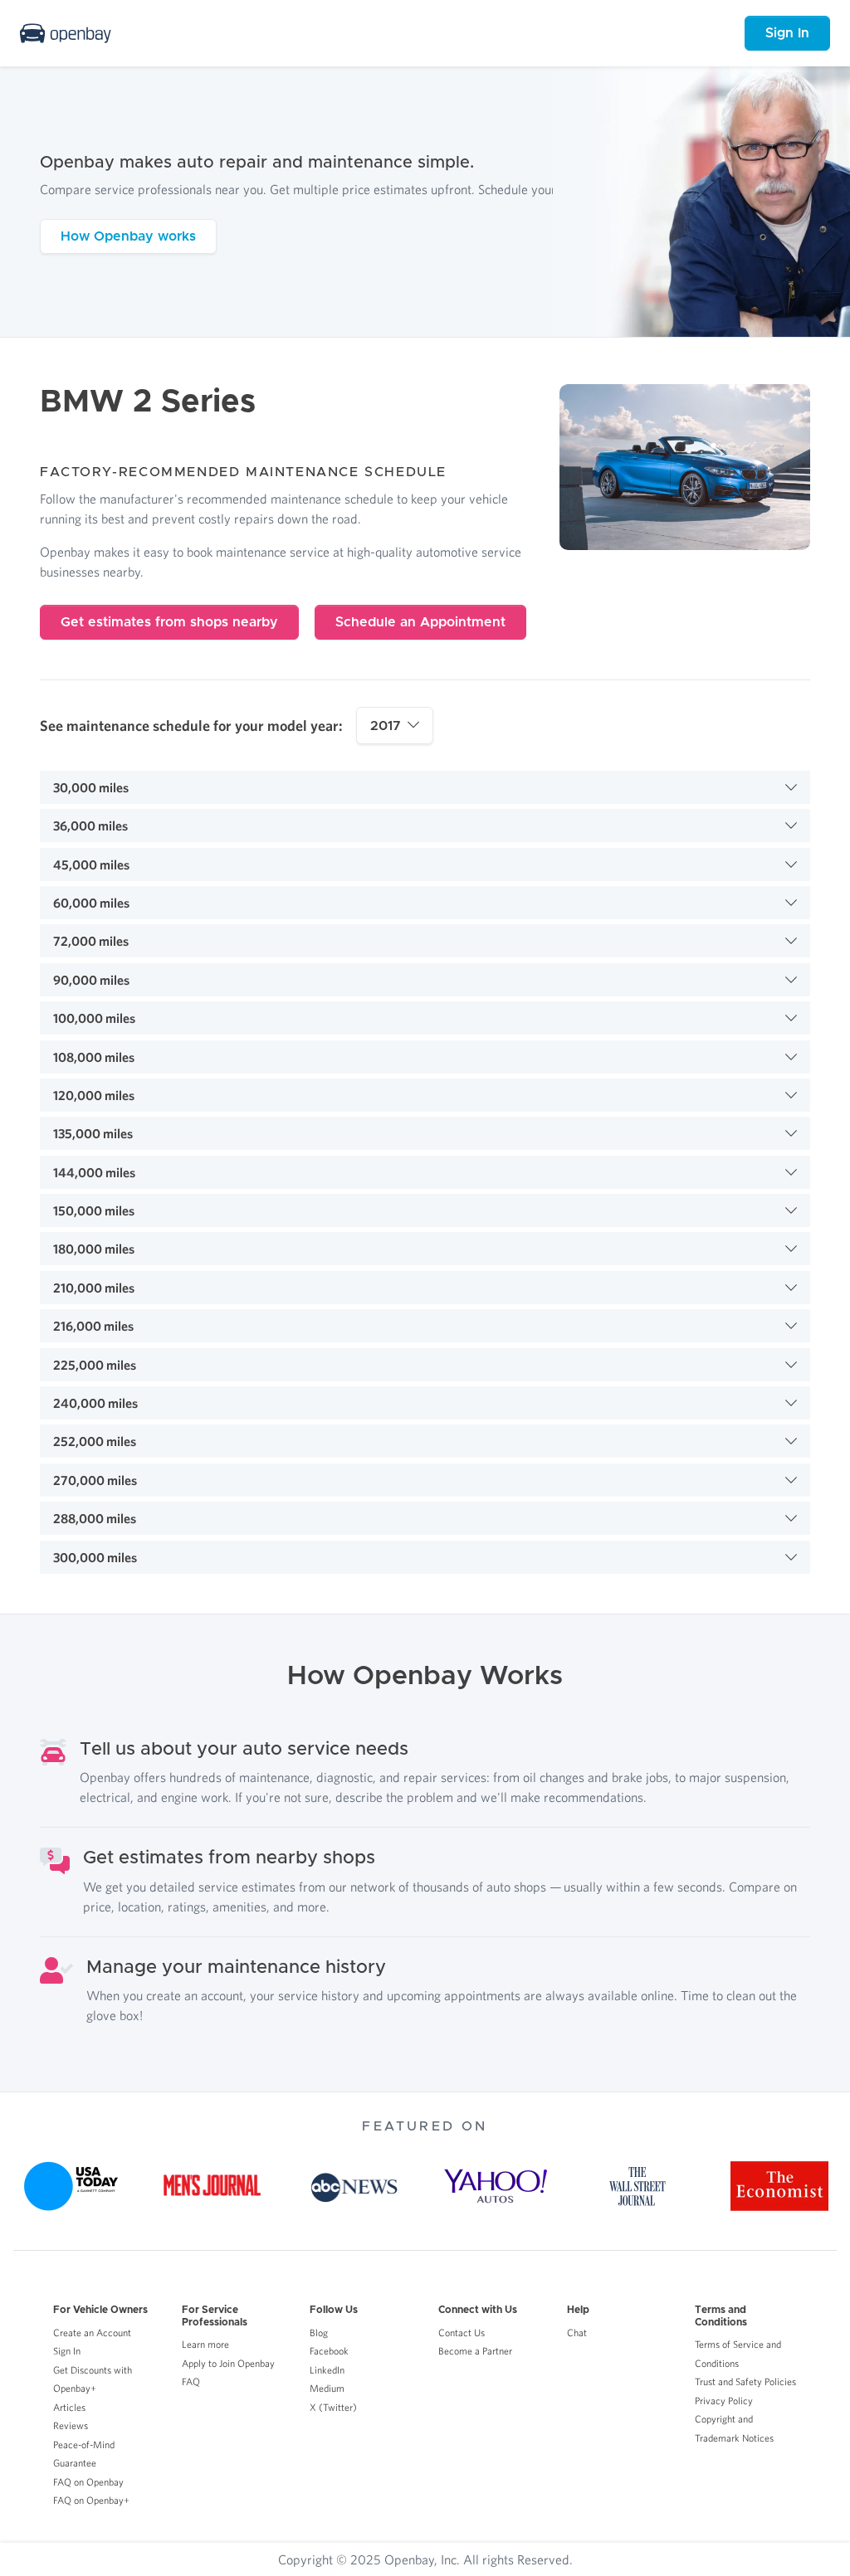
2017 (386, 726)
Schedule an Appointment (420, 622)
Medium (327, 2388)
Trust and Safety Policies (745, 2381)
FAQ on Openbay (88, 2482)
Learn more (205, 2344)
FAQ (191, 2381)
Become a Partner (475, 2351)
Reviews (71, 2425)
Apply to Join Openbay (228, 2363)
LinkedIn (327, 2370)
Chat (577, 2333)
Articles (69, 2407)
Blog (319, 2333)
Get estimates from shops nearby (169, 622)
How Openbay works (128, 236)
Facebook (329, 2351)
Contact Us (462, 2333)
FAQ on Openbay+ (91, 2500)
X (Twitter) (333, 2407)
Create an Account (92, 2333)
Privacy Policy (724, 2401)
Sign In (787, 33)
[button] (425, 787)
